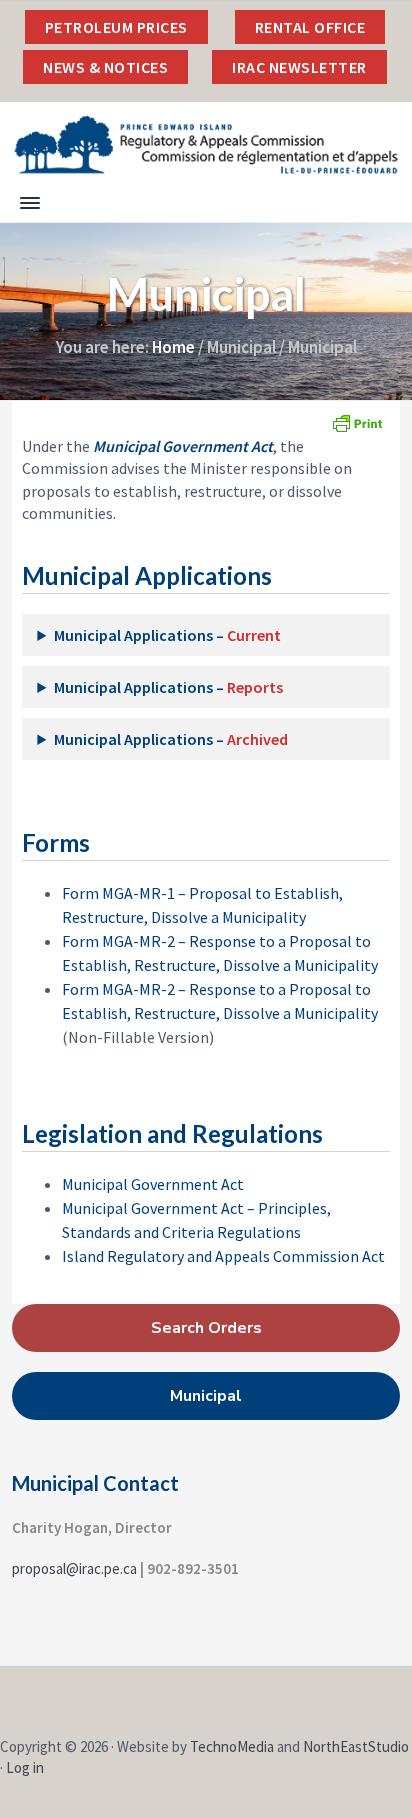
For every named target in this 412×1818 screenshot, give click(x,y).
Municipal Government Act (153, 1184)
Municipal (206, 1396)
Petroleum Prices (116, 27)
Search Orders (206, 1328)
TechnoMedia (232, 1746)
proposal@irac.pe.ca (74, 1568)
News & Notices (105, 67)
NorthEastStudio (356, 1746)
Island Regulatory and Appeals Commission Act (223, 1256)
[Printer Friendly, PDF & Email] (357, 423)
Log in (25, 1767)
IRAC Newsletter (299, 67)
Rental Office (310, 27)
